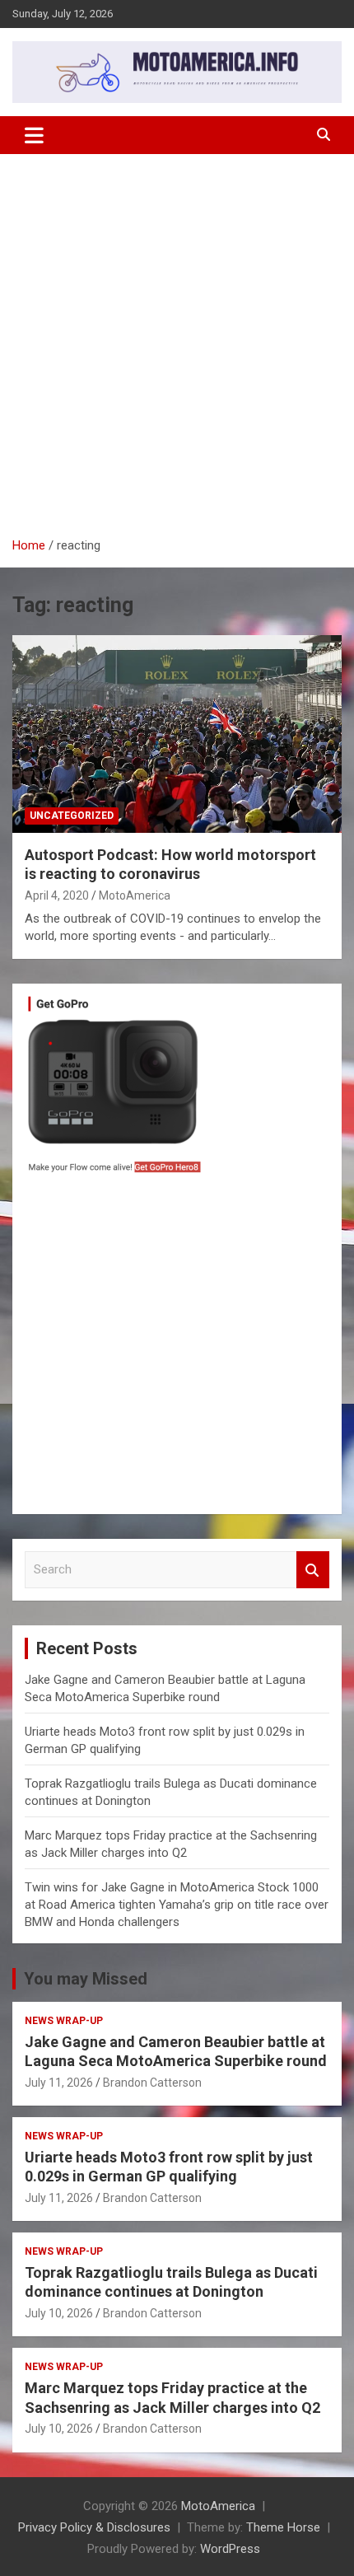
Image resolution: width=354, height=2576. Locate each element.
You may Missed (86, 1979)
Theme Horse (283, 2527)
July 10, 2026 (59, 2313)
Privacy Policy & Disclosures (94, 2527)
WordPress (230, 2549)
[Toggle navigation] (34, 135)
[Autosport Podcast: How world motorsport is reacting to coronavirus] (177, 734)
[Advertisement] (177, 352)
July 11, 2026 (59, 2083)
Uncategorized (72, 816)
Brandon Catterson (152, 2083)
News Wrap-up (64, 2021)
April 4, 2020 (57, 895)
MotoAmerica (135, 895)
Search (313, 1570)
